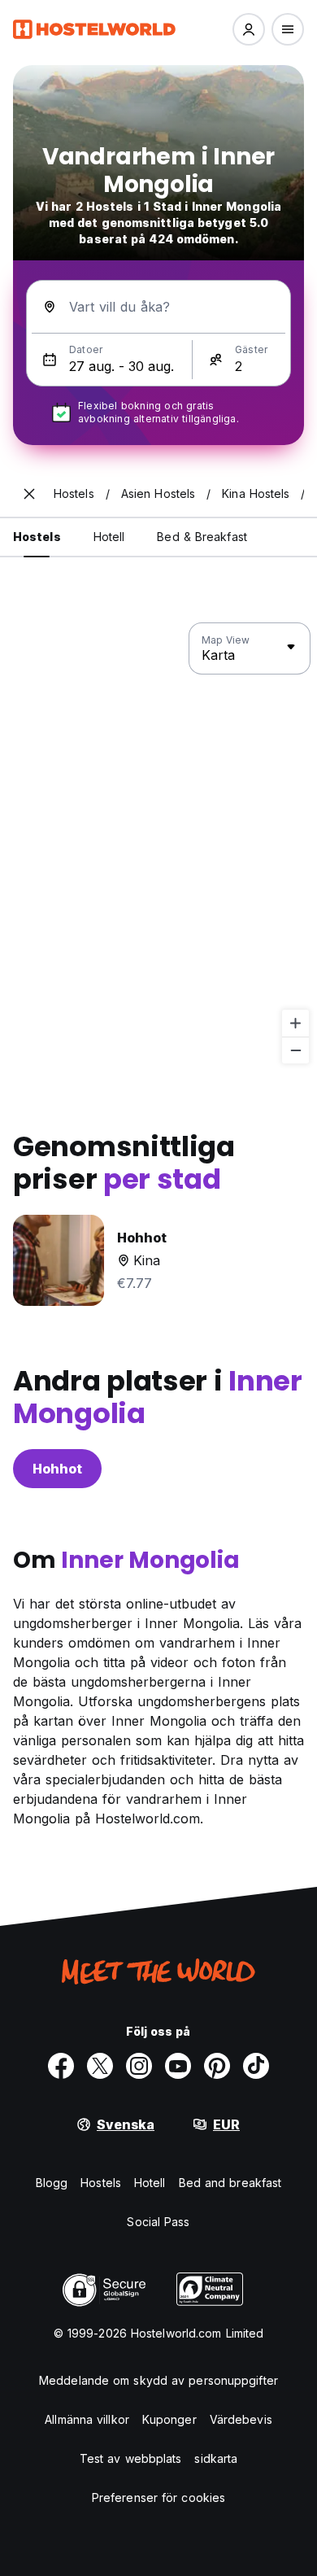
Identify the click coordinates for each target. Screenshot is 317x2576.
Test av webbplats (131, 2458)
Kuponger (169, 2419)
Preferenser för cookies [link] (158, 2497)
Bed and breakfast (230, 2183)
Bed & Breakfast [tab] (202, 537)
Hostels (101, 2183)
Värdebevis (241, 2419)
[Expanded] (29, 494)
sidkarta (216, 2458)
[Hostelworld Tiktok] (256, 2066)
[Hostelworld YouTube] (178, 2066)
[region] (158, 844)
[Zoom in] (295, 1023)
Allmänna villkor (87, 2419)
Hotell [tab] (109, 537)
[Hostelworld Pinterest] (217, 2066)
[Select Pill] (249, 29)
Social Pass (158, 2222)
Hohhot (57, 1469)
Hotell (150, 2183)
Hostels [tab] (37, 537)
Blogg (52, 2183)
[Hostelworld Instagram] (139, 2066)
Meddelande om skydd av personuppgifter (158, 2380)
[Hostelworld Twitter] (100, 2066)
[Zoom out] (295, 1050)
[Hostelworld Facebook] (61, 2066)
